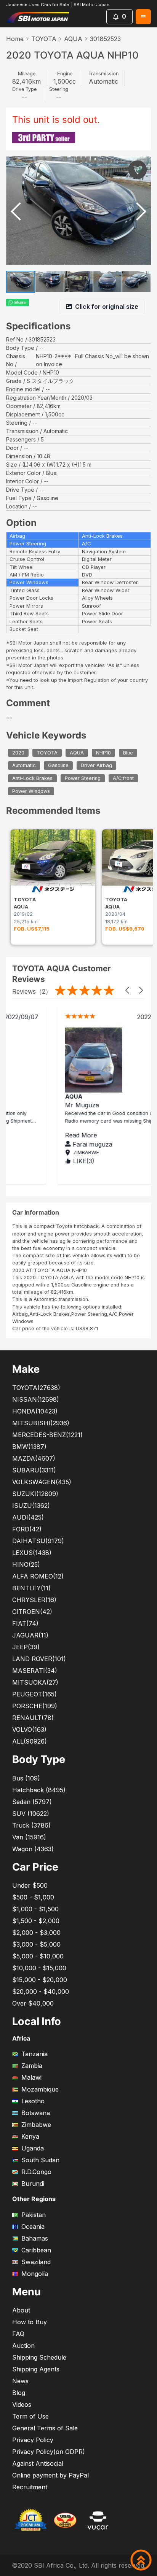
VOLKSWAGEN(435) (42, 1482)
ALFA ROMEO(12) (38, 1576)
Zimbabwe (36, 2125)
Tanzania (34, 2054)
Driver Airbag (96, 766)
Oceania (33, 2227)
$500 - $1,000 (33, 1897)
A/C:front (123, 778)
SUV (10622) (31, 1814)
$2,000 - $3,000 (36, 1933)
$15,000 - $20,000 (40, 1980)
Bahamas (35, 2238)
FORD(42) (27, 1529)
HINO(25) (26, 1564)
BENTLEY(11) (31, 1588)
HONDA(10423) (35, 1411)
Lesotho (33, 2101)
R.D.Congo (36, 2172)
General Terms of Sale (45, 2428)
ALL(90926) (30, 1741)
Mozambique (40, 2089)
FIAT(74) (25, 1623)
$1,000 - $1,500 (35, 1909)
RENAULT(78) (33, 1718)
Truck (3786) (31, 1825)
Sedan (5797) (32, 1802)
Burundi (33, 2184)
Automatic (24, 766)
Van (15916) (29, 1837)
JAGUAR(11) (30, 1635)
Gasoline (58, 766)
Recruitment (30, 2487)
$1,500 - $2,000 (36, 1921)
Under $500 (30, 1885)
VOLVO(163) (29, 1730)
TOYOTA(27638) (36, 1388)
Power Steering (83, 778)
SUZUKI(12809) (35, 1494)
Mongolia (35, 2274)
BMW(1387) (29, 1447)
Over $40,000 (33, 2003)
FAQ (18, 2334)
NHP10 (103, 753)
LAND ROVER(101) (39, 1659)
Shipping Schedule (39, 2357)
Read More (42, 1135)
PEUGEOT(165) (34, 1694)
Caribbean (36, 2250)
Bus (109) (26, 1778)
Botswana (36, 2113)
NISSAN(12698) (36, 1399)
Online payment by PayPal (50, 2475)
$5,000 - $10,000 (38, 1956)
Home (15, 39)
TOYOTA (44, 39)
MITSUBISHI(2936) (41, 1423)
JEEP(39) (26, 1647)
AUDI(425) (28, 1517)
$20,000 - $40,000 (41, 1992)
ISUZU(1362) (31, 1506)
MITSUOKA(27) (35, 1682)
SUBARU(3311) (34, 1470)
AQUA (73, 39)
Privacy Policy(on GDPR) (49, 2452)
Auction (23, 2346)
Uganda (33, 2148)
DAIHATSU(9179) (38, 1541)
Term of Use (30, 2416)
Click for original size (107, 307)
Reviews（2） (32, 991)
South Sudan (40, 2160)
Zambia (32, 2066)
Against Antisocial (38, 2463)
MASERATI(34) (35, 1671)
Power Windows (31, 791)
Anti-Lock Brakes (32, 778)
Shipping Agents (36, 2369)
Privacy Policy (33, 2440)
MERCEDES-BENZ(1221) (47, 1435)
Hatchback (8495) (39, 1790)
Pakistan (34, 2215)
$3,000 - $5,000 (36, 1944)
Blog (19, 2393)
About (21, 2310)
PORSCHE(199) (35, 1706)
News (20, 2381)
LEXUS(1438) (32, 1553)
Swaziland (36, 2262)
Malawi (31, 2077)
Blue (128, 753)
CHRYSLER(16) (34, 1600)
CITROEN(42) (32, 1612)
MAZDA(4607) (34, 1458)
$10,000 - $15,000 (39, 1968)
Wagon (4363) (33, 1849)
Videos (22, 2404)
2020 (18, 753)
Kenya (30, 2136)
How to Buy (30, 2322)
